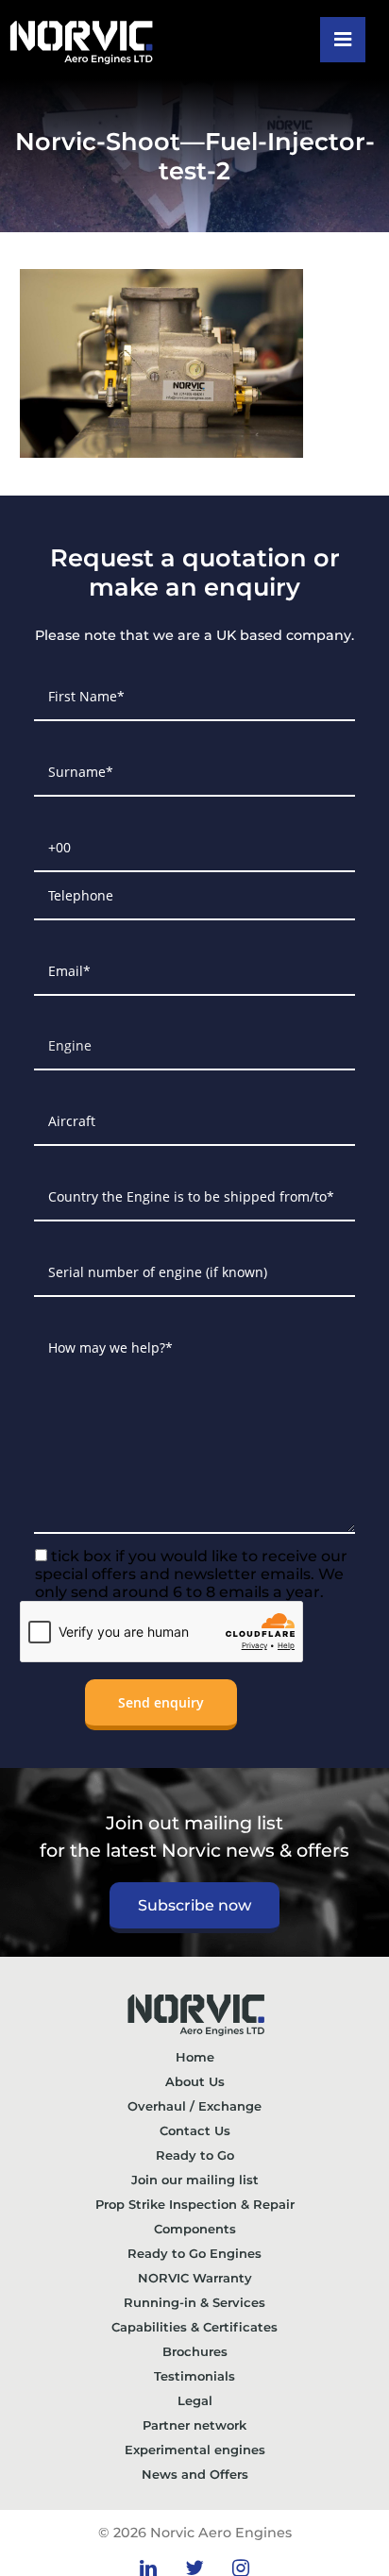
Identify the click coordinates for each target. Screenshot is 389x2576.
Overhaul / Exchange (194, 2106)
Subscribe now (194, 1905)
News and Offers (195, 2474)
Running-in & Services (194, 2302)
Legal (195, 2400)
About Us (195, 2081)
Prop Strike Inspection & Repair (195, 2204)
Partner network (194, 2425)
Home (195, 2057)
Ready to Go (195, 2155)
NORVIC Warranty (195, 2278)
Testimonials (194, 2376)
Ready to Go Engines (194, 2253)
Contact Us (195, 2130)
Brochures (195, 2351)
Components (195, 2229)
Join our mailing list (195, 2180)
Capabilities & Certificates (194, 2327)
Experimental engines (195, 2450)
